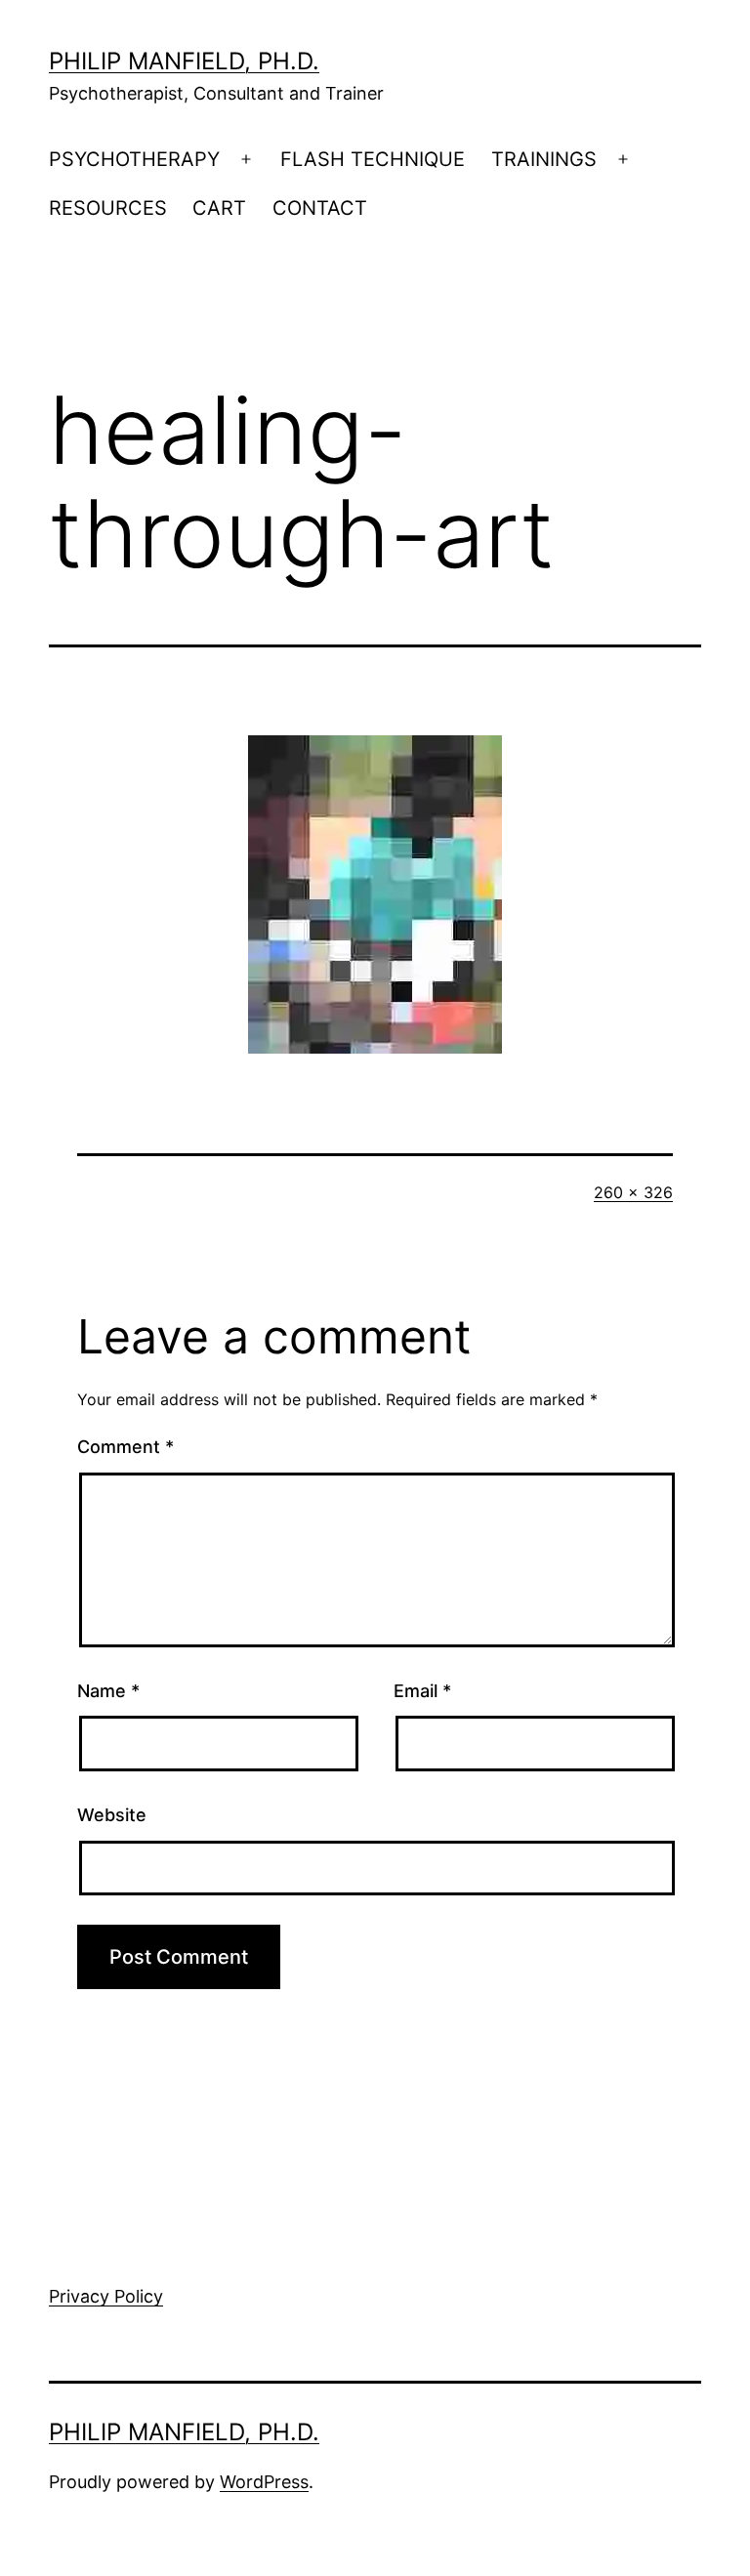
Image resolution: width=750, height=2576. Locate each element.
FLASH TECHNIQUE (373, 159)
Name (108, 1691)
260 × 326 (633, 1192)
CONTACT (320, 208)
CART (219, 208)
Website (112, 1815)
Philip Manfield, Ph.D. (184, 61)
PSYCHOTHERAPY (134, 159)
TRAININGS (544, 159)
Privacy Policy (106, 2296)
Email (422, 1691)
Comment (125, 1447)
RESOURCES (108, 208)
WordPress (264, 2482)
